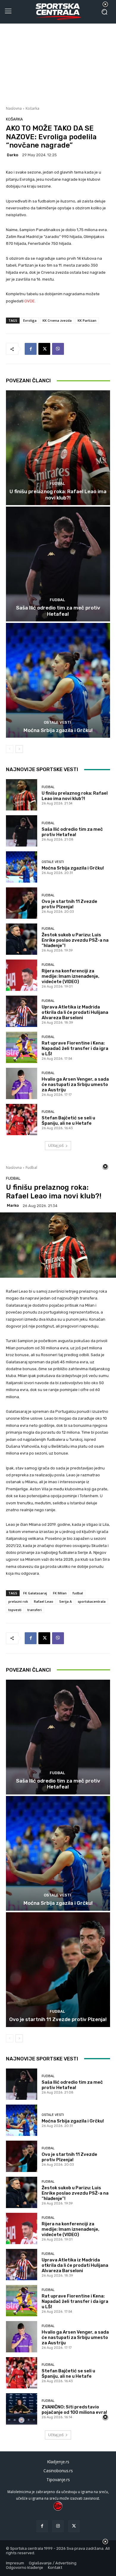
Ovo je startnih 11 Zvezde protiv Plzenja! (69, 904)
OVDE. (30, 301)
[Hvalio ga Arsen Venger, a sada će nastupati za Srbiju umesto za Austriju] (22, 1083)
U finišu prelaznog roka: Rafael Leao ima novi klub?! (58, 494)
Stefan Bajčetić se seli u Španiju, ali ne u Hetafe (68, 1121)
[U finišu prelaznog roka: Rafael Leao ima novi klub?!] (58, 448)
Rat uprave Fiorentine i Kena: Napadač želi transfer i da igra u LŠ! (75, 1048)
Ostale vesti (57, 722)
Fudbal (57, 484)
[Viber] (58, 349)
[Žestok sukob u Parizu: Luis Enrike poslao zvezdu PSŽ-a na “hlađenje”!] (22, 939)
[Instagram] (58, 2526)
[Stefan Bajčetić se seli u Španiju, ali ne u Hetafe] (22, 1120)
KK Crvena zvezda (57, 320)
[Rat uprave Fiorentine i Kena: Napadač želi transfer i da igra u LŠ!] (22, 1047)
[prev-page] (10, 749)
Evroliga (30, 320)
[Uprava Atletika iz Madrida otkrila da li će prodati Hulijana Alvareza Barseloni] (22, 1011)
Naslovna (14, 108)
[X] (44, 349)
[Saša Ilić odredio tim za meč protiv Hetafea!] (58, 564)
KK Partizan (87, 320)
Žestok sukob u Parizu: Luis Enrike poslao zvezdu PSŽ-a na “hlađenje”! (75, 940)
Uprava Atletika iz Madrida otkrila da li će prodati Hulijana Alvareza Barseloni (75, 1012)
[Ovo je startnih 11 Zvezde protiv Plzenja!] (22, 903)
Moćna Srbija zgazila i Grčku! (58, 730)
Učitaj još (56, 1145)
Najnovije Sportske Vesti (42, 769)
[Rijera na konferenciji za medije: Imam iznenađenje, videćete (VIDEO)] (22, 975)
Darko (12, 155)
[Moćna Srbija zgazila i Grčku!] (58, 680)
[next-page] (19, 749)
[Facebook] (31, 349)
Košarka (32, 108)
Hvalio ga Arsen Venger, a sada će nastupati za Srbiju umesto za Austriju (75, 1084)
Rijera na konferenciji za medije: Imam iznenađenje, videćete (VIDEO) (70, 976)
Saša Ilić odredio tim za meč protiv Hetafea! (58, 611)
